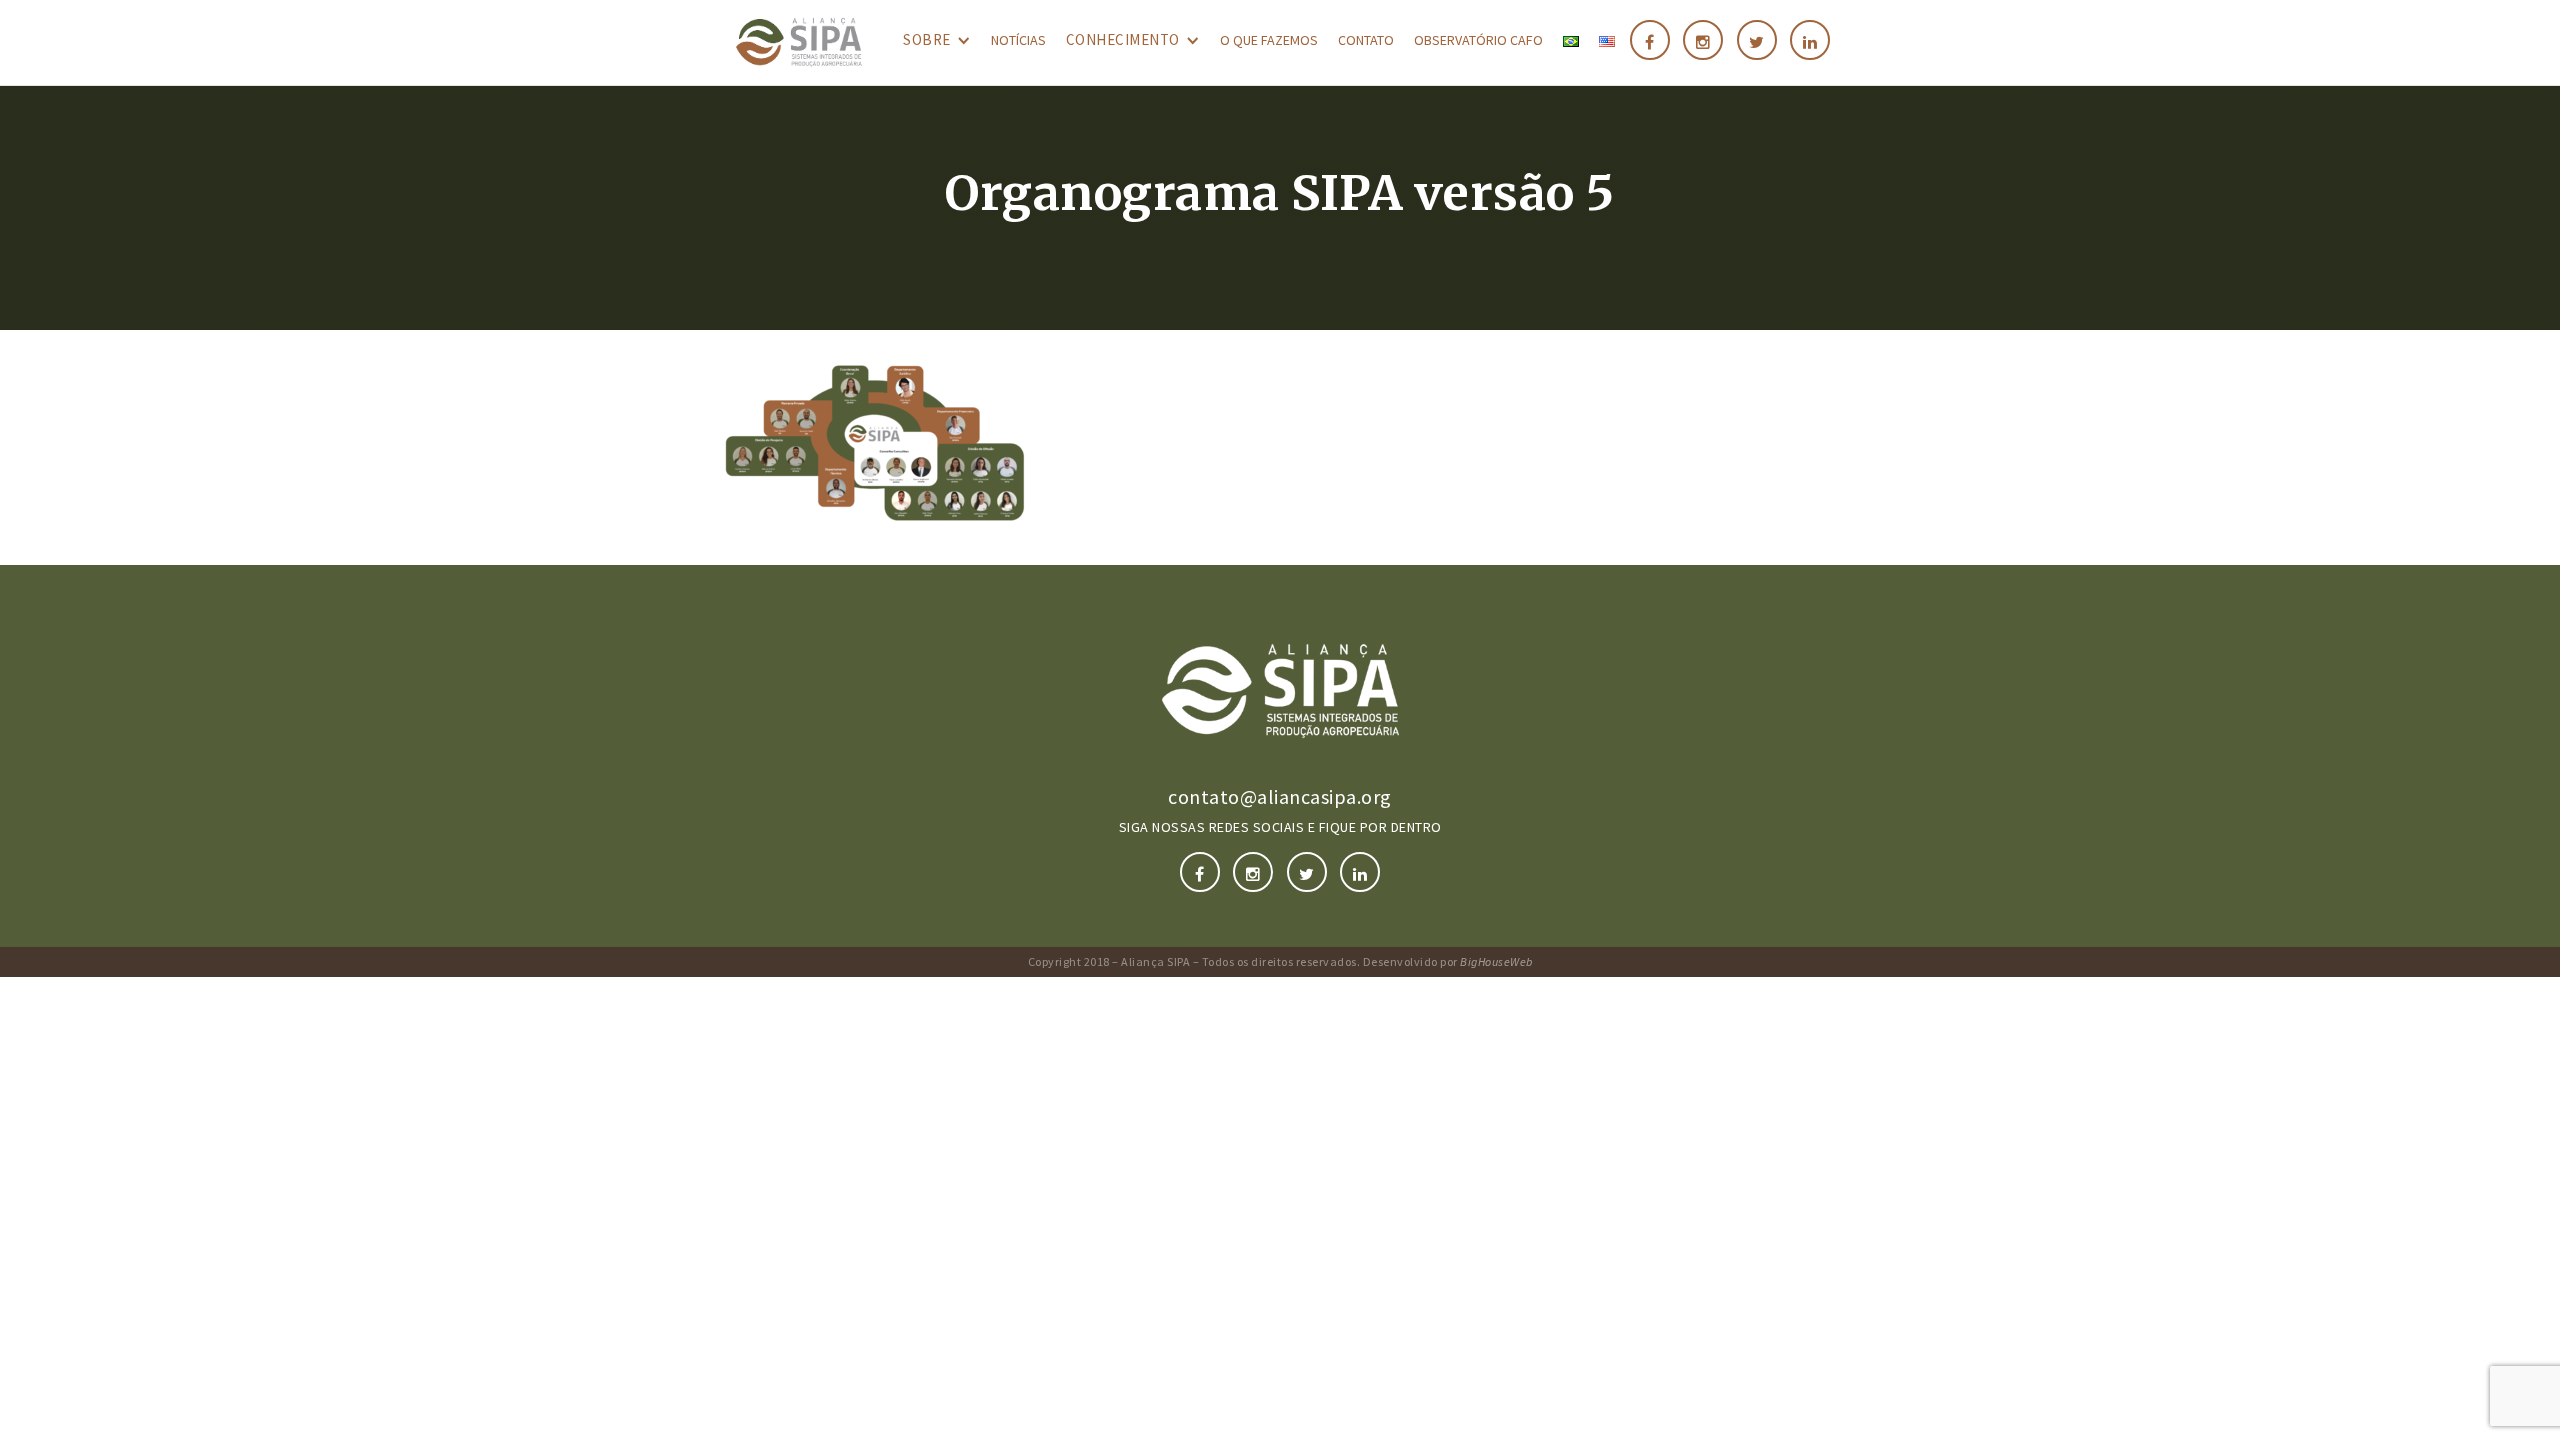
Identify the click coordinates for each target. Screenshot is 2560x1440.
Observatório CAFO (1478, 40)
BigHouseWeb (1496, 961)
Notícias (1018, 40)
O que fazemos (1269, 40)
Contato (1366, 40)
